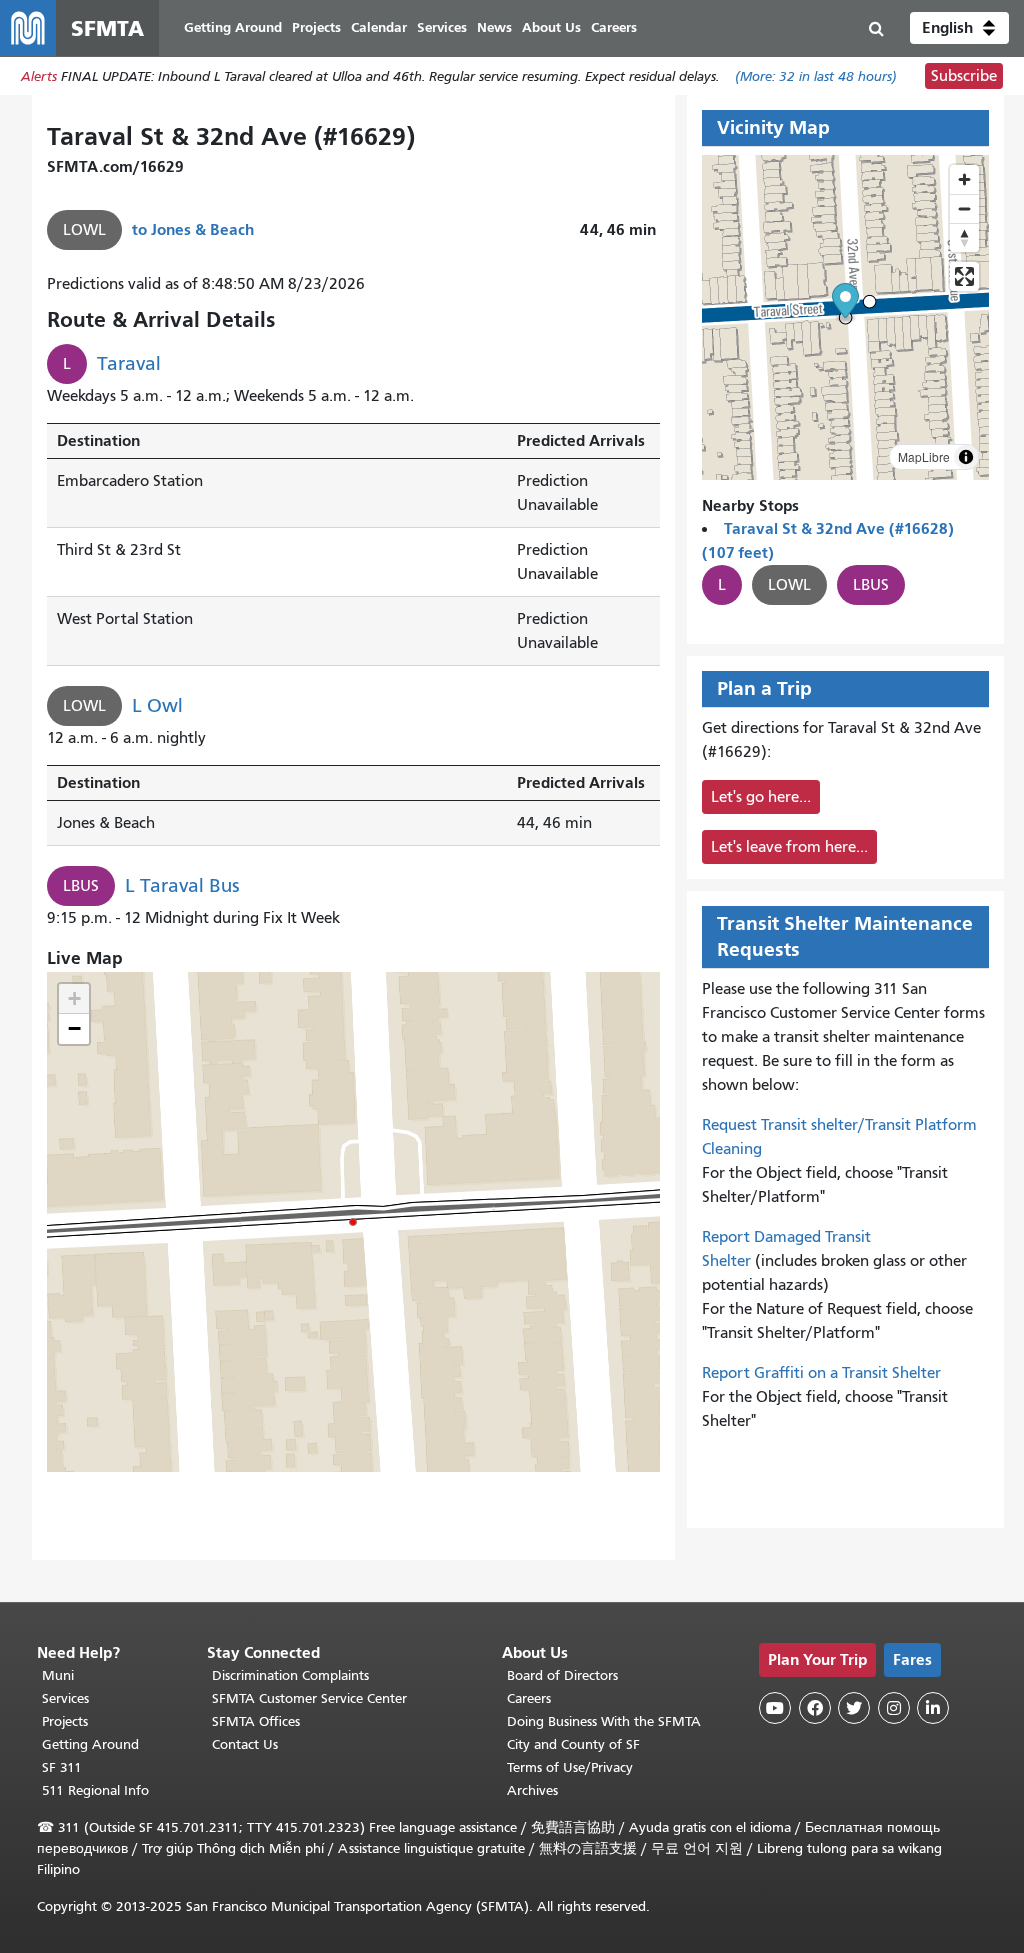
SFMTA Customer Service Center (309, 1698)
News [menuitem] (494, 27)
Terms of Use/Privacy (570, 1767)
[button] (959, 28)
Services (65, 1698)
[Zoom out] (964, 208)
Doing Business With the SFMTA (604, 1721)
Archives (532, 1790)
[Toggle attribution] (966, 457)
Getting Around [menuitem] (233, 27)
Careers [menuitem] (614, 27)
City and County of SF (573, 1744)
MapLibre (924, 456)
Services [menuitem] (442, 27)
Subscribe (964, 76)
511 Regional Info (95, 1790)
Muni (58, 1675)
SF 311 (62, 1767)
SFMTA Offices (256, 1721)
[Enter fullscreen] (964, 276)
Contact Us (245, 1744)
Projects (65, 1721)
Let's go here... (761, 797)
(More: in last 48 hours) (816, 76)
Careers (529, 1698)
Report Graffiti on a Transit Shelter (821, 1373)
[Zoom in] (964, 179)
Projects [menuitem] (316, 27)
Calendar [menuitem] (379, 27)
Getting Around (90, 1744)
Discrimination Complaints (290, 1675)
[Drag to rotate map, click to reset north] (964, 237)
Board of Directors (562, 1675)
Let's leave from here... (789, 847)
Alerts (39, 76)
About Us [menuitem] (551, 27)
